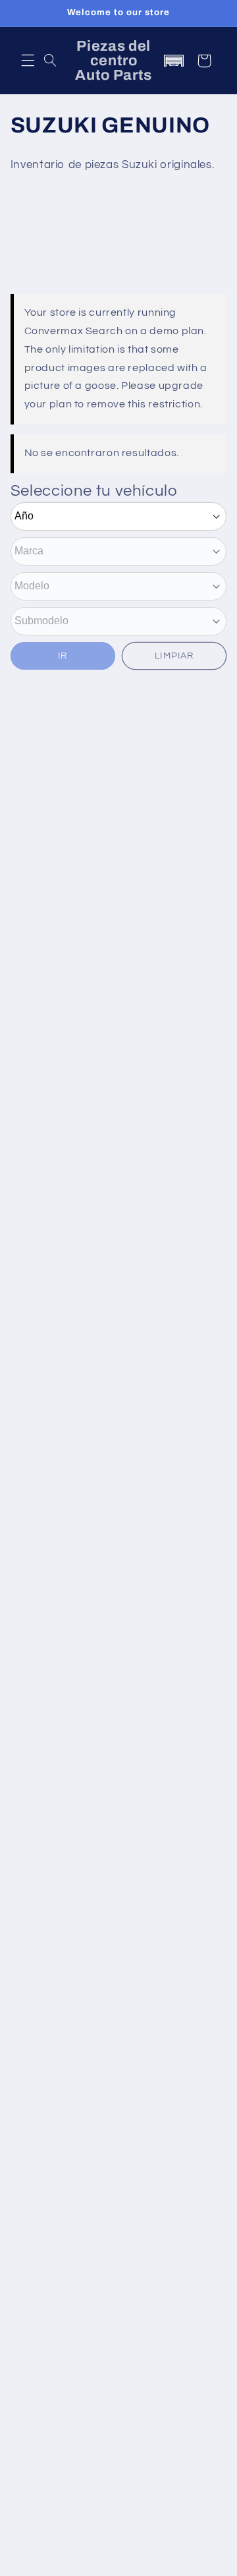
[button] (28, 61)
